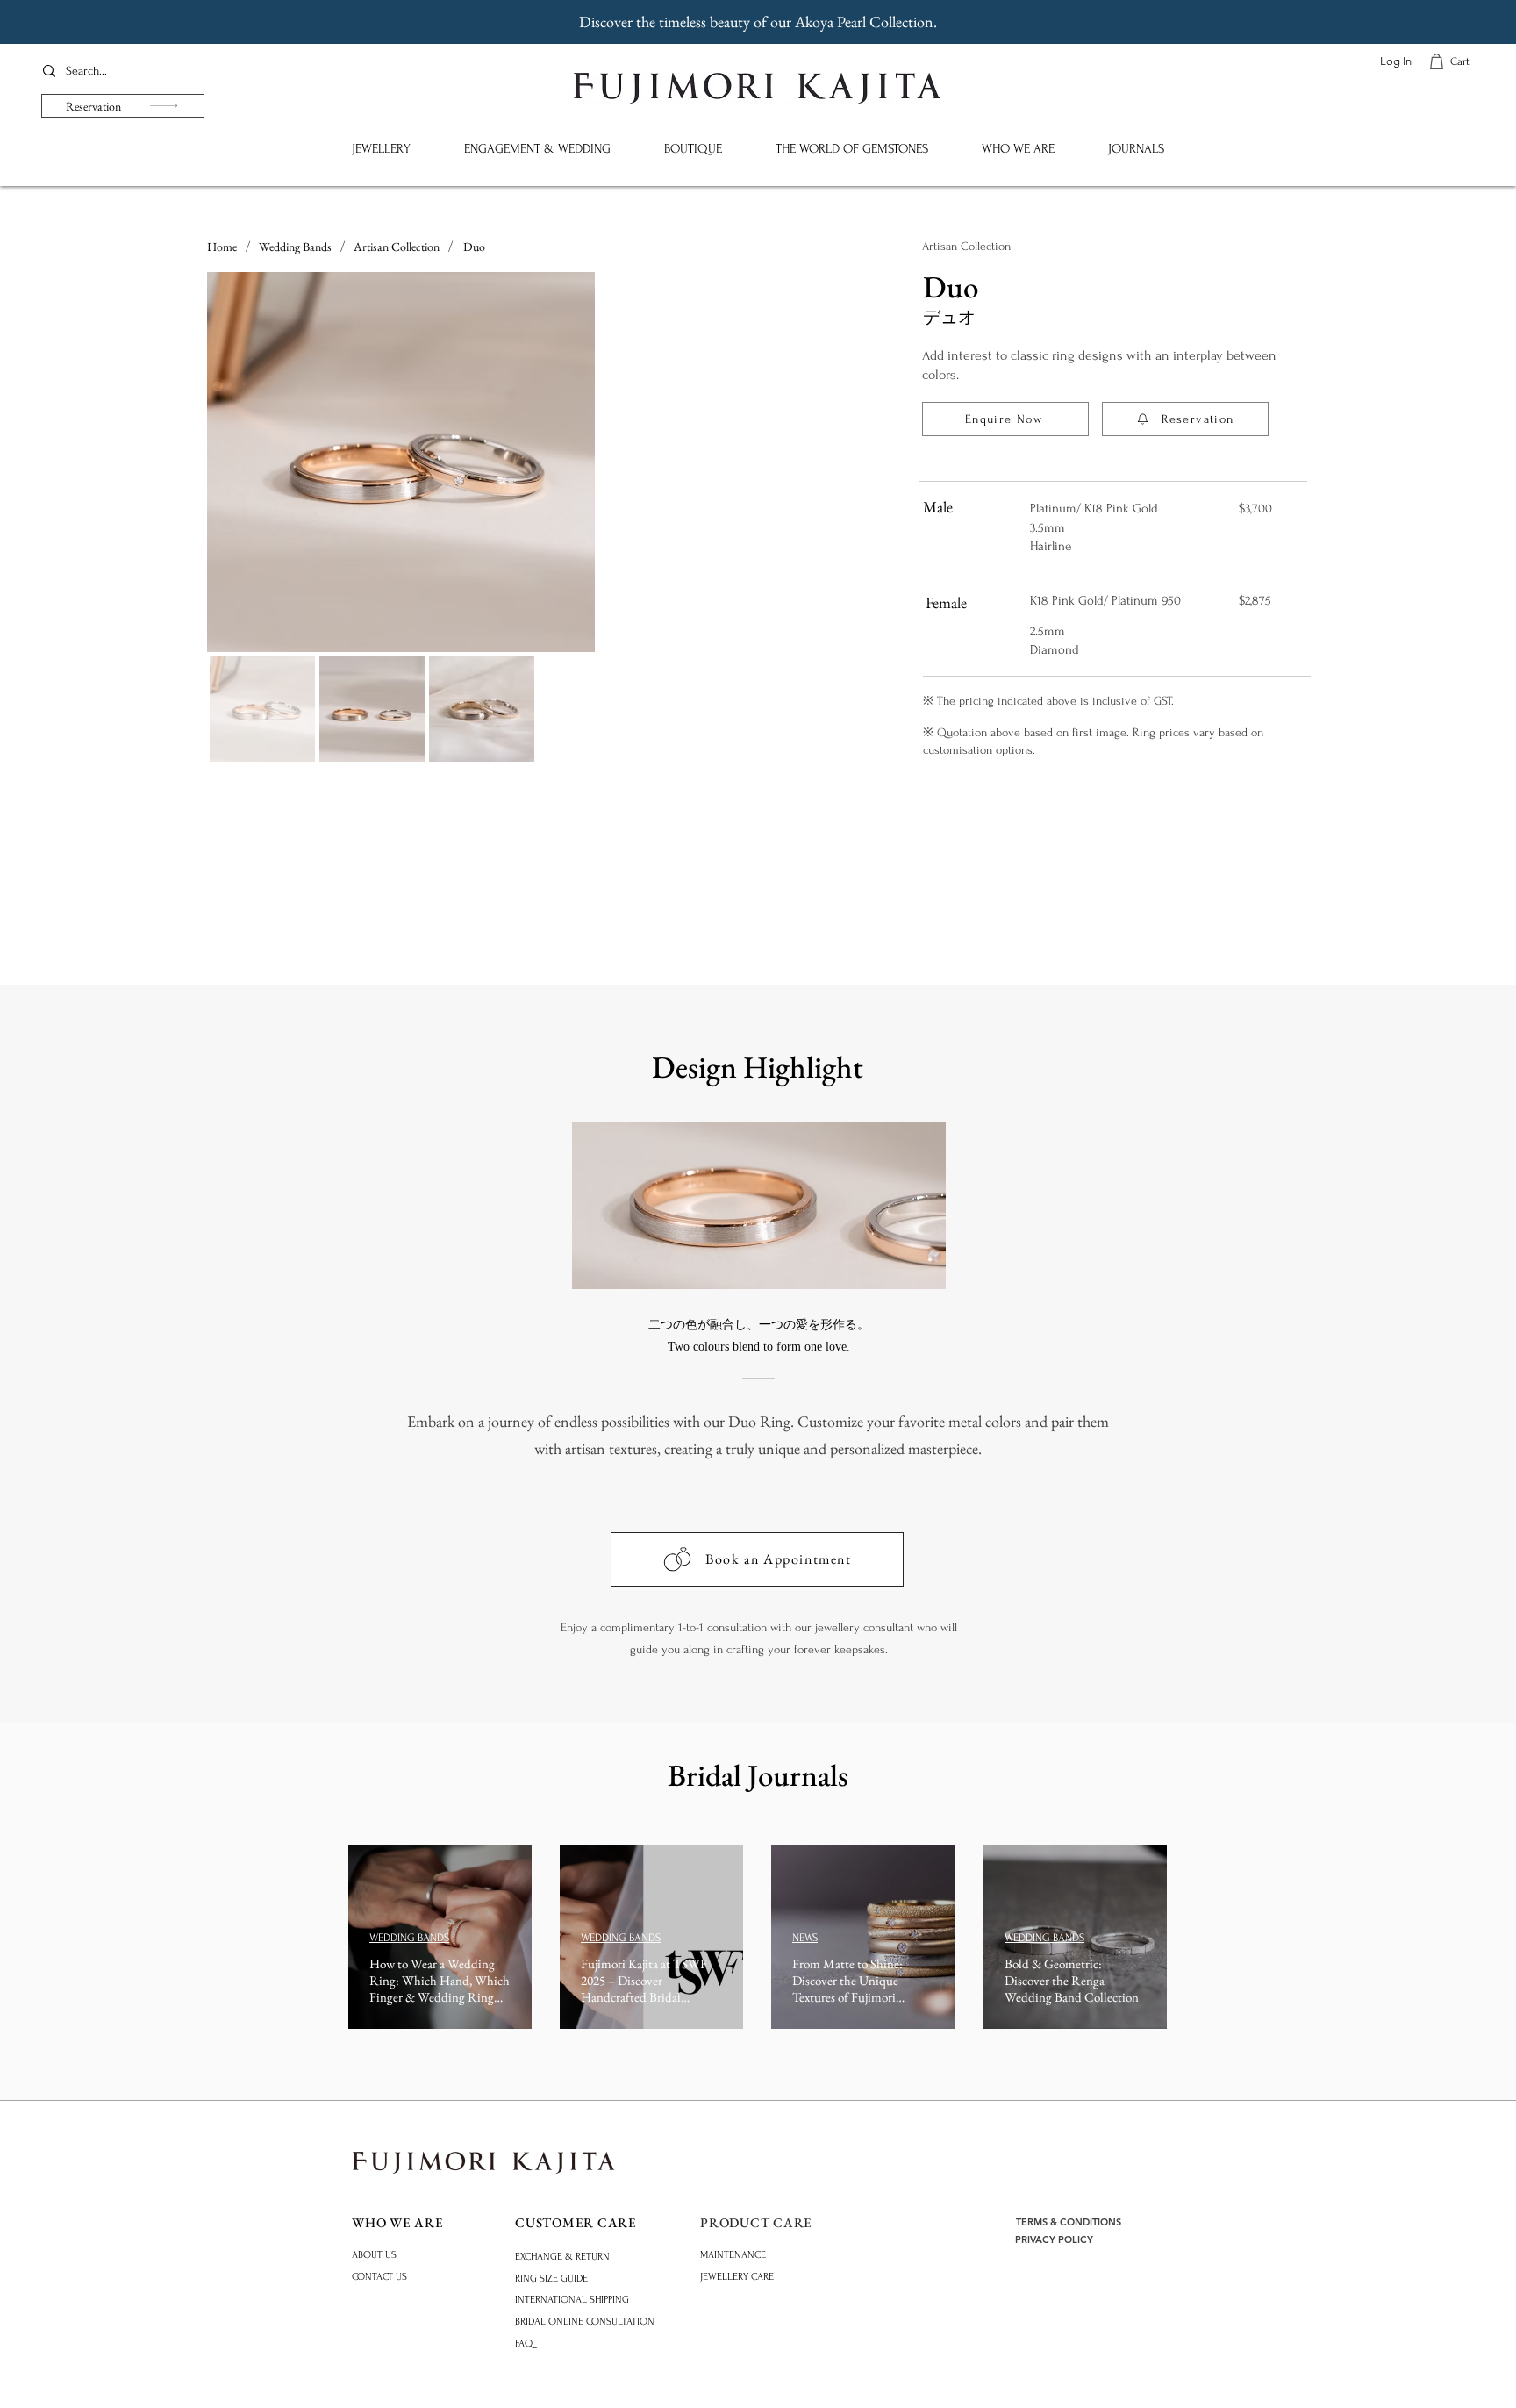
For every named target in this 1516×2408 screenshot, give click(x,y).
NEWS (805, 1938)
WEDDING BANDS (409, 1938)
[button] (381, 149)
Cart (1460, 61)
